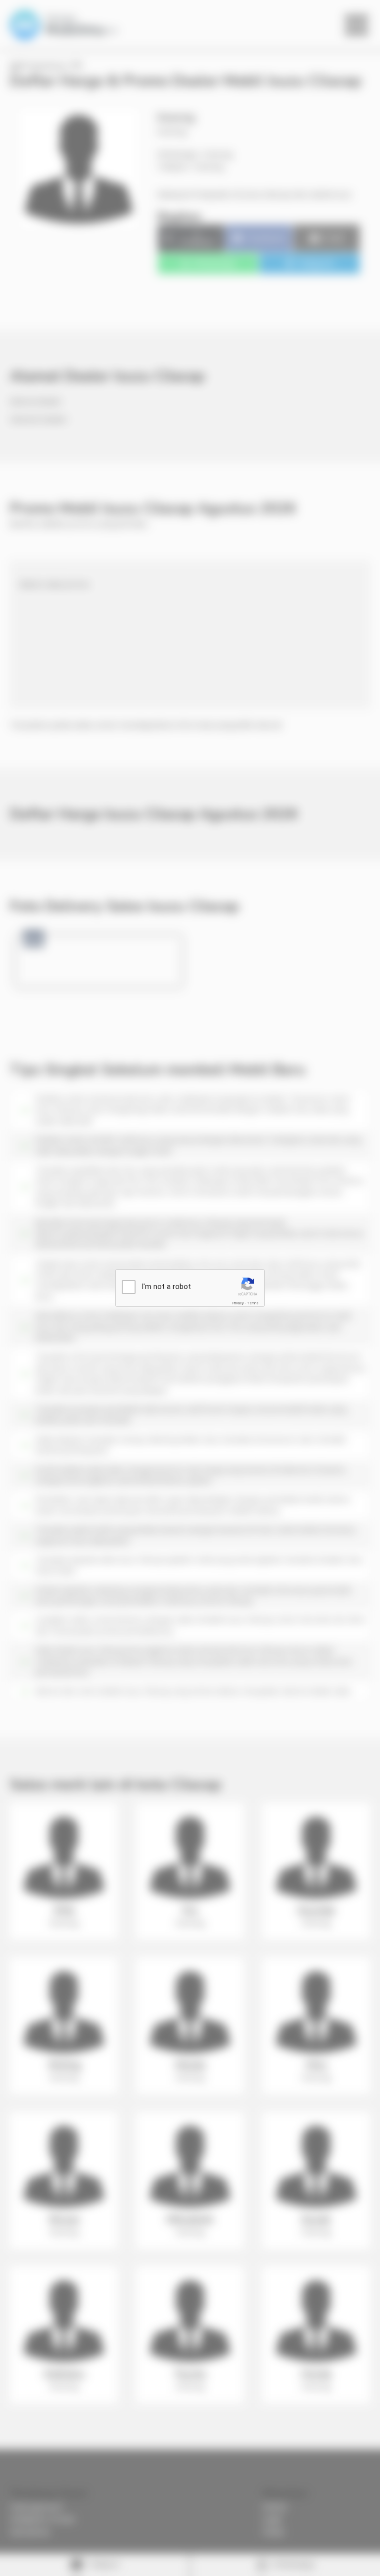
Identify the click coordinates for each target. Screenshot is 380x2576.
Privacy (238, 1303)
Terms (253, 1303)
